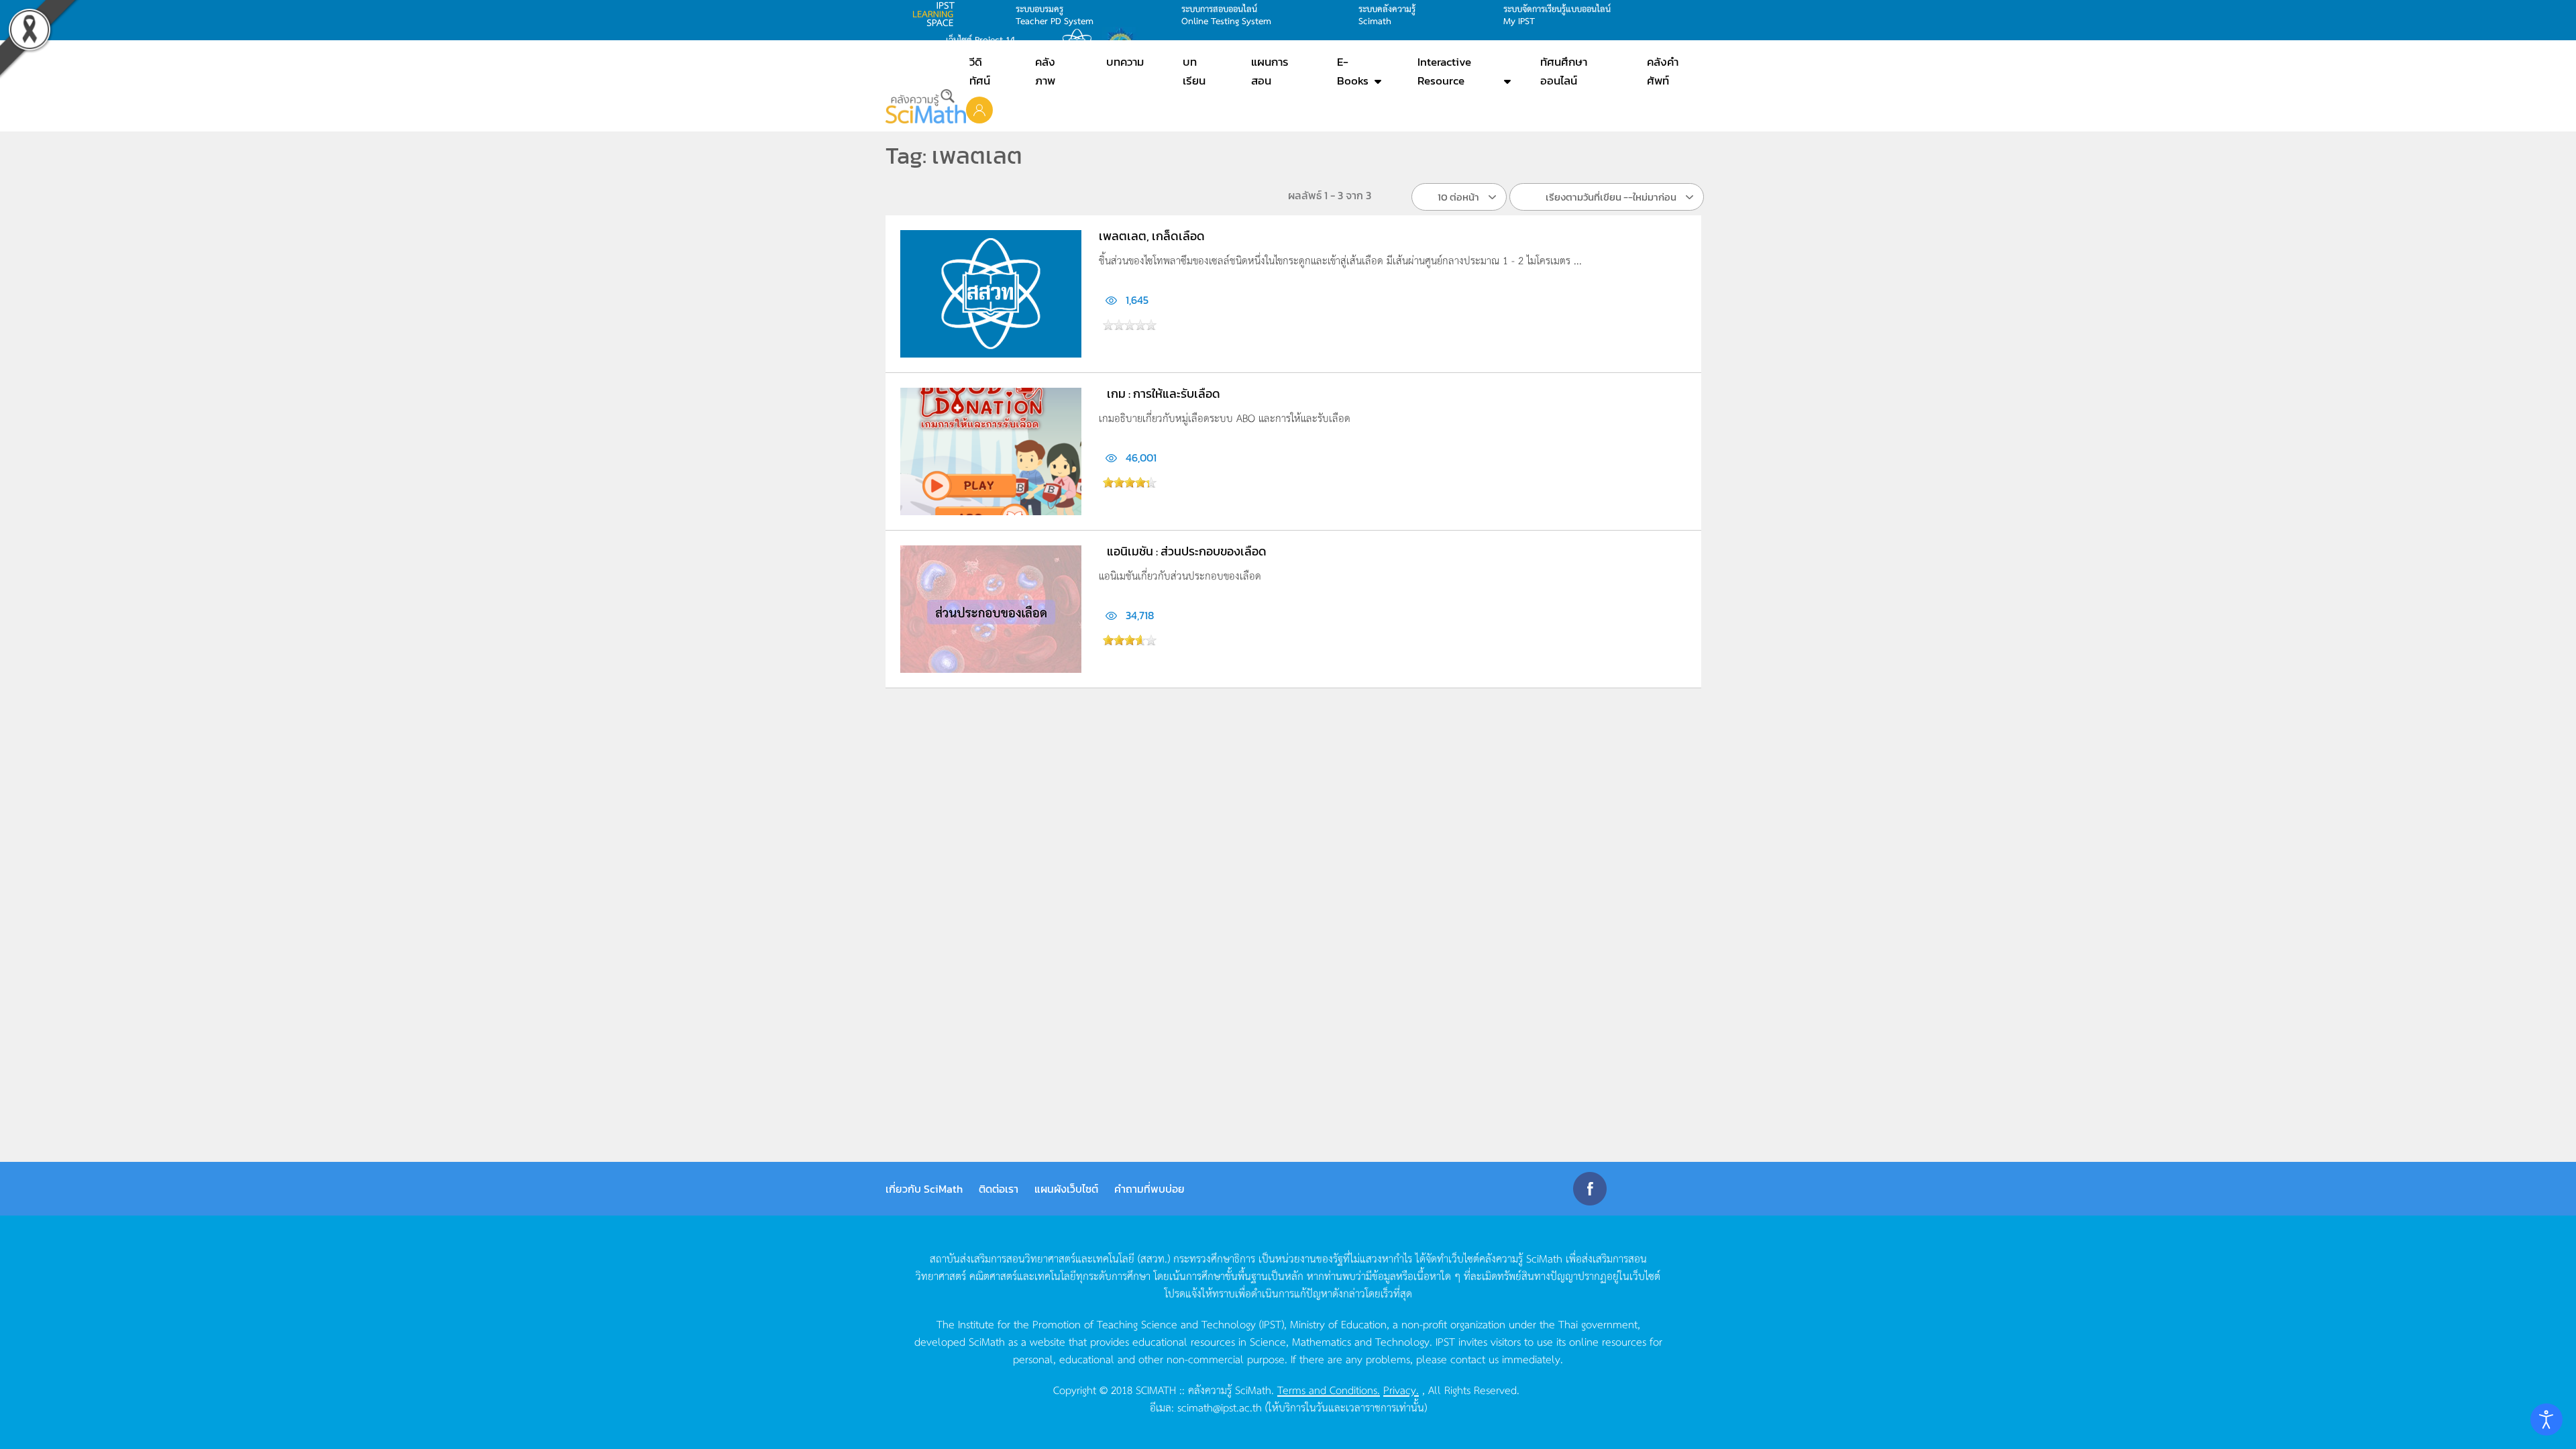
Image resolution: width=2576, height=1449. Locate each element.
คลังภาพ (1045, 71)
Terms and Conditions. (1329, 1389)
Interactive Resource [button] (1444, 71)
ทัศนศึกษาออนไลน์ (1564, 71)
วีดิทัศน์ (980, 71)
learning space (937, 14)
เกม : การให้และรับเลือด (1164, 393)
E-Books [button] (1353, 71)
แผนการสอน (1270, 71)
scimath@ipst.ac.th (1220, 1407)
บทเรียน (1194, 71)
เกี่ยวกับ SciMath (924, 1189)
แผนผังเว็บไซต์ (1066, 1189)
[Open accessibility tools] (2546, 1419)
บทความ (1125, 62)
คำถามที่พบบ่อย (1149, 1189)
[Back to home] (926, 106)
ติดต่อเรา (999, 1189)
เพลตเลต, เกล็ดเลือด (1152, 236)
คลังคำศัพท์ (1663, 71)
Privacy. (1401, 1389)
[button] (979, 109)
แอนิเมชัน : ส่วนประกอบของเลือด (1187, 551)
